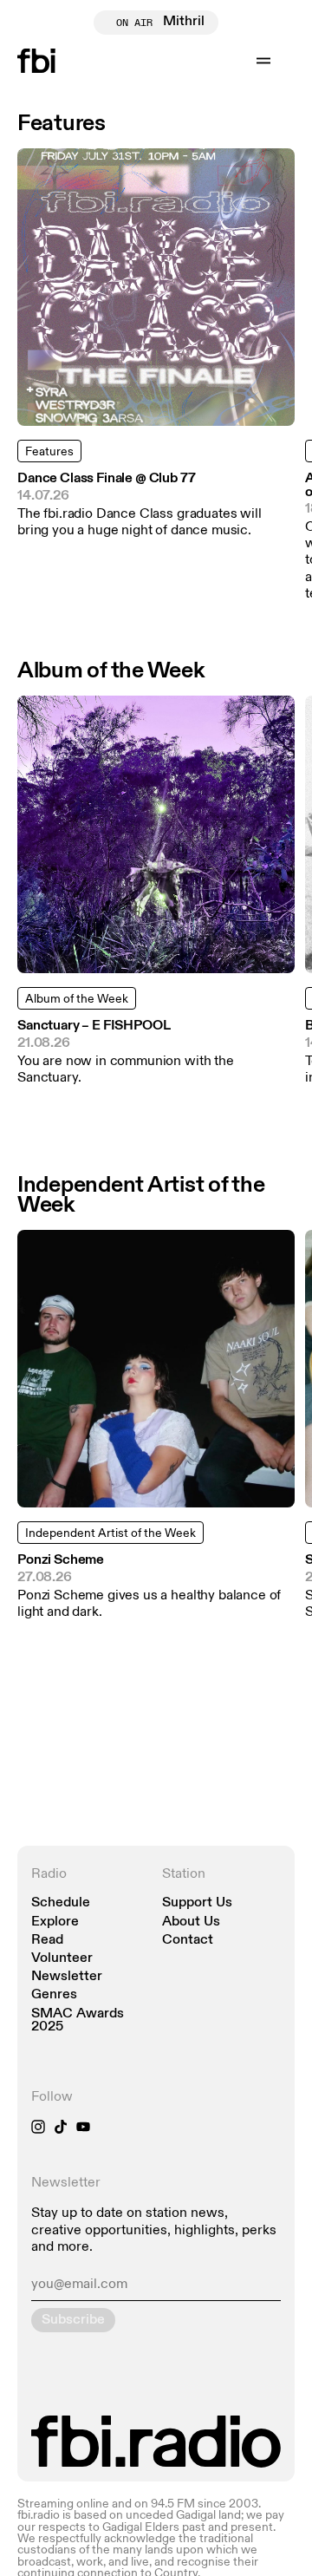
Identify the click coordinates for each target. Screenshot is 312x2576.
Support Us (197, 1903)
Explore (55, 1922)
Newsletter (67, 1977)
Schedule (61, 1903)
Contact (188, 1941)
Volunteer (62, 1959)
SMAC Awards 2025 (78, 2021)
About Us (191, 1922)
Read (47, 1941)
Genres (54, 1995)
